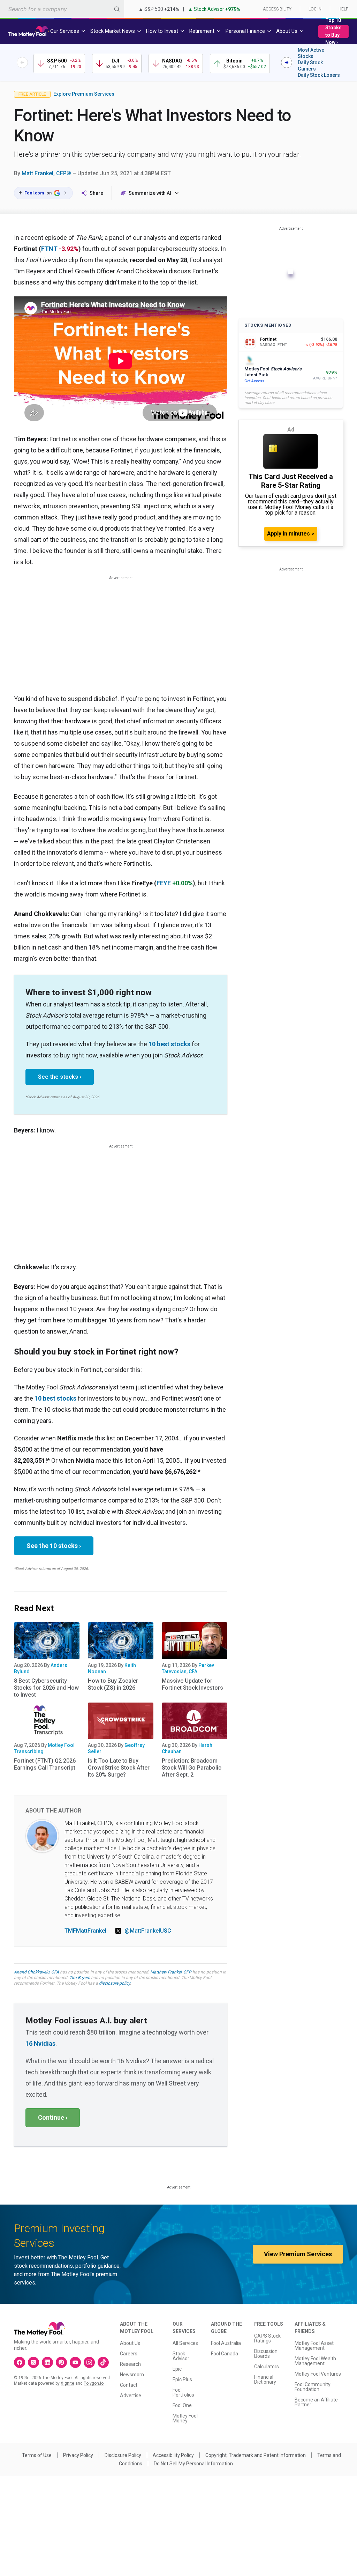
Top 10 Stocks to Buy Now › (333, 31)
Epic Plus (182, 2379)
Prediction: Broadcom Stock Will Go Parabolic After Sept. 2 (192, 1768)
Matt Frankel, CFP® (46, 173)
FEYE (164, 883)
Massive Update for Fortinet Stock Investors (192, 1684)
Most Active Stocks (311, 53)
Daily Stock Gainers (310, 66)
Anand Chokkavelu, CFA (36, 1972)
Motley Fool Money (185, 2418)
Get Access (254, 381)
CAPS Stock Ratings (267, 2338)
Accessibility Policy (173, 2455)
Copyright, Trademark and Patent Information (256, 2455)
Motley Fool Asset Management (314, 2346)
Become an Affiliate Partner (316, 2402)
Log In (315, 9)
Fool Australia (226, 2343)
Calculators (267, 2367)
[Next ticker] (287, 62)
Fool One (182, 2405)
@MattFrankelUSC (148, 1931)
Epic (177, 2369)
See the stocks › (60, 1077)
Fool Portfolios (183, 2392)
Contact (129, 2385)
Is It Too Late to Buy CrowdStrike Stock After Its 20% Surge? (119, 1768)
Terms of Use (37, 2455)
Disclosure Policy (123, 2455)
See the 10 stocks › (54, 1546)
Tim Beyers (80, 1978)
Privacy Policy (78, 2455)
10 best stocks (169, 1044)
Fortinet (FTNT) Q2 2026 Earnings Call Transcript (45, 1764)
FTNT (49, 249)
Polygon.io (94, 2383)
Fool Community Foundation (313, 2387)
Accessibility (277, 9)
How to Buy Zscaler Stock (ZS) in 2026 (113, 1684)
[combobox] (62, 9)
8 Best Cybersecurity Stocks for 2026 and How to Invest (46, 1688)
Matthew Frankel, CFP (171, 1972)
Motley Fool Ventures (318, 2374)
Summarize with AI (150, 193)
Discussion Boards (266, 2354)
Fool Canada (225, 2354)
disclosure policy (115, 1983)
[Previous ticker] (22, 62)
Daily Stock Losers (319, 75)
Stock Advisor (181, 2356)
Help (343, 9)
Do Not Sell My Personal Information (193, 2464)
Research (130, 2364)
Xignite (67, 2383)
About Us (130, 2343)
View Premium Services (298, 2254)
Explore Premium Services (84, 94)
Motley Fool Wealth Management (315, 2361)
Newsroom (132, 2375)
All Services (185, 2343)
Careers (129, 2354)
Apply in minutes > (291, 534)
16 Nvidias (40, 2043)
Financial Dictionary (265, 2379)
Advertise (131, 2396)
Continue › (53, 2117)
